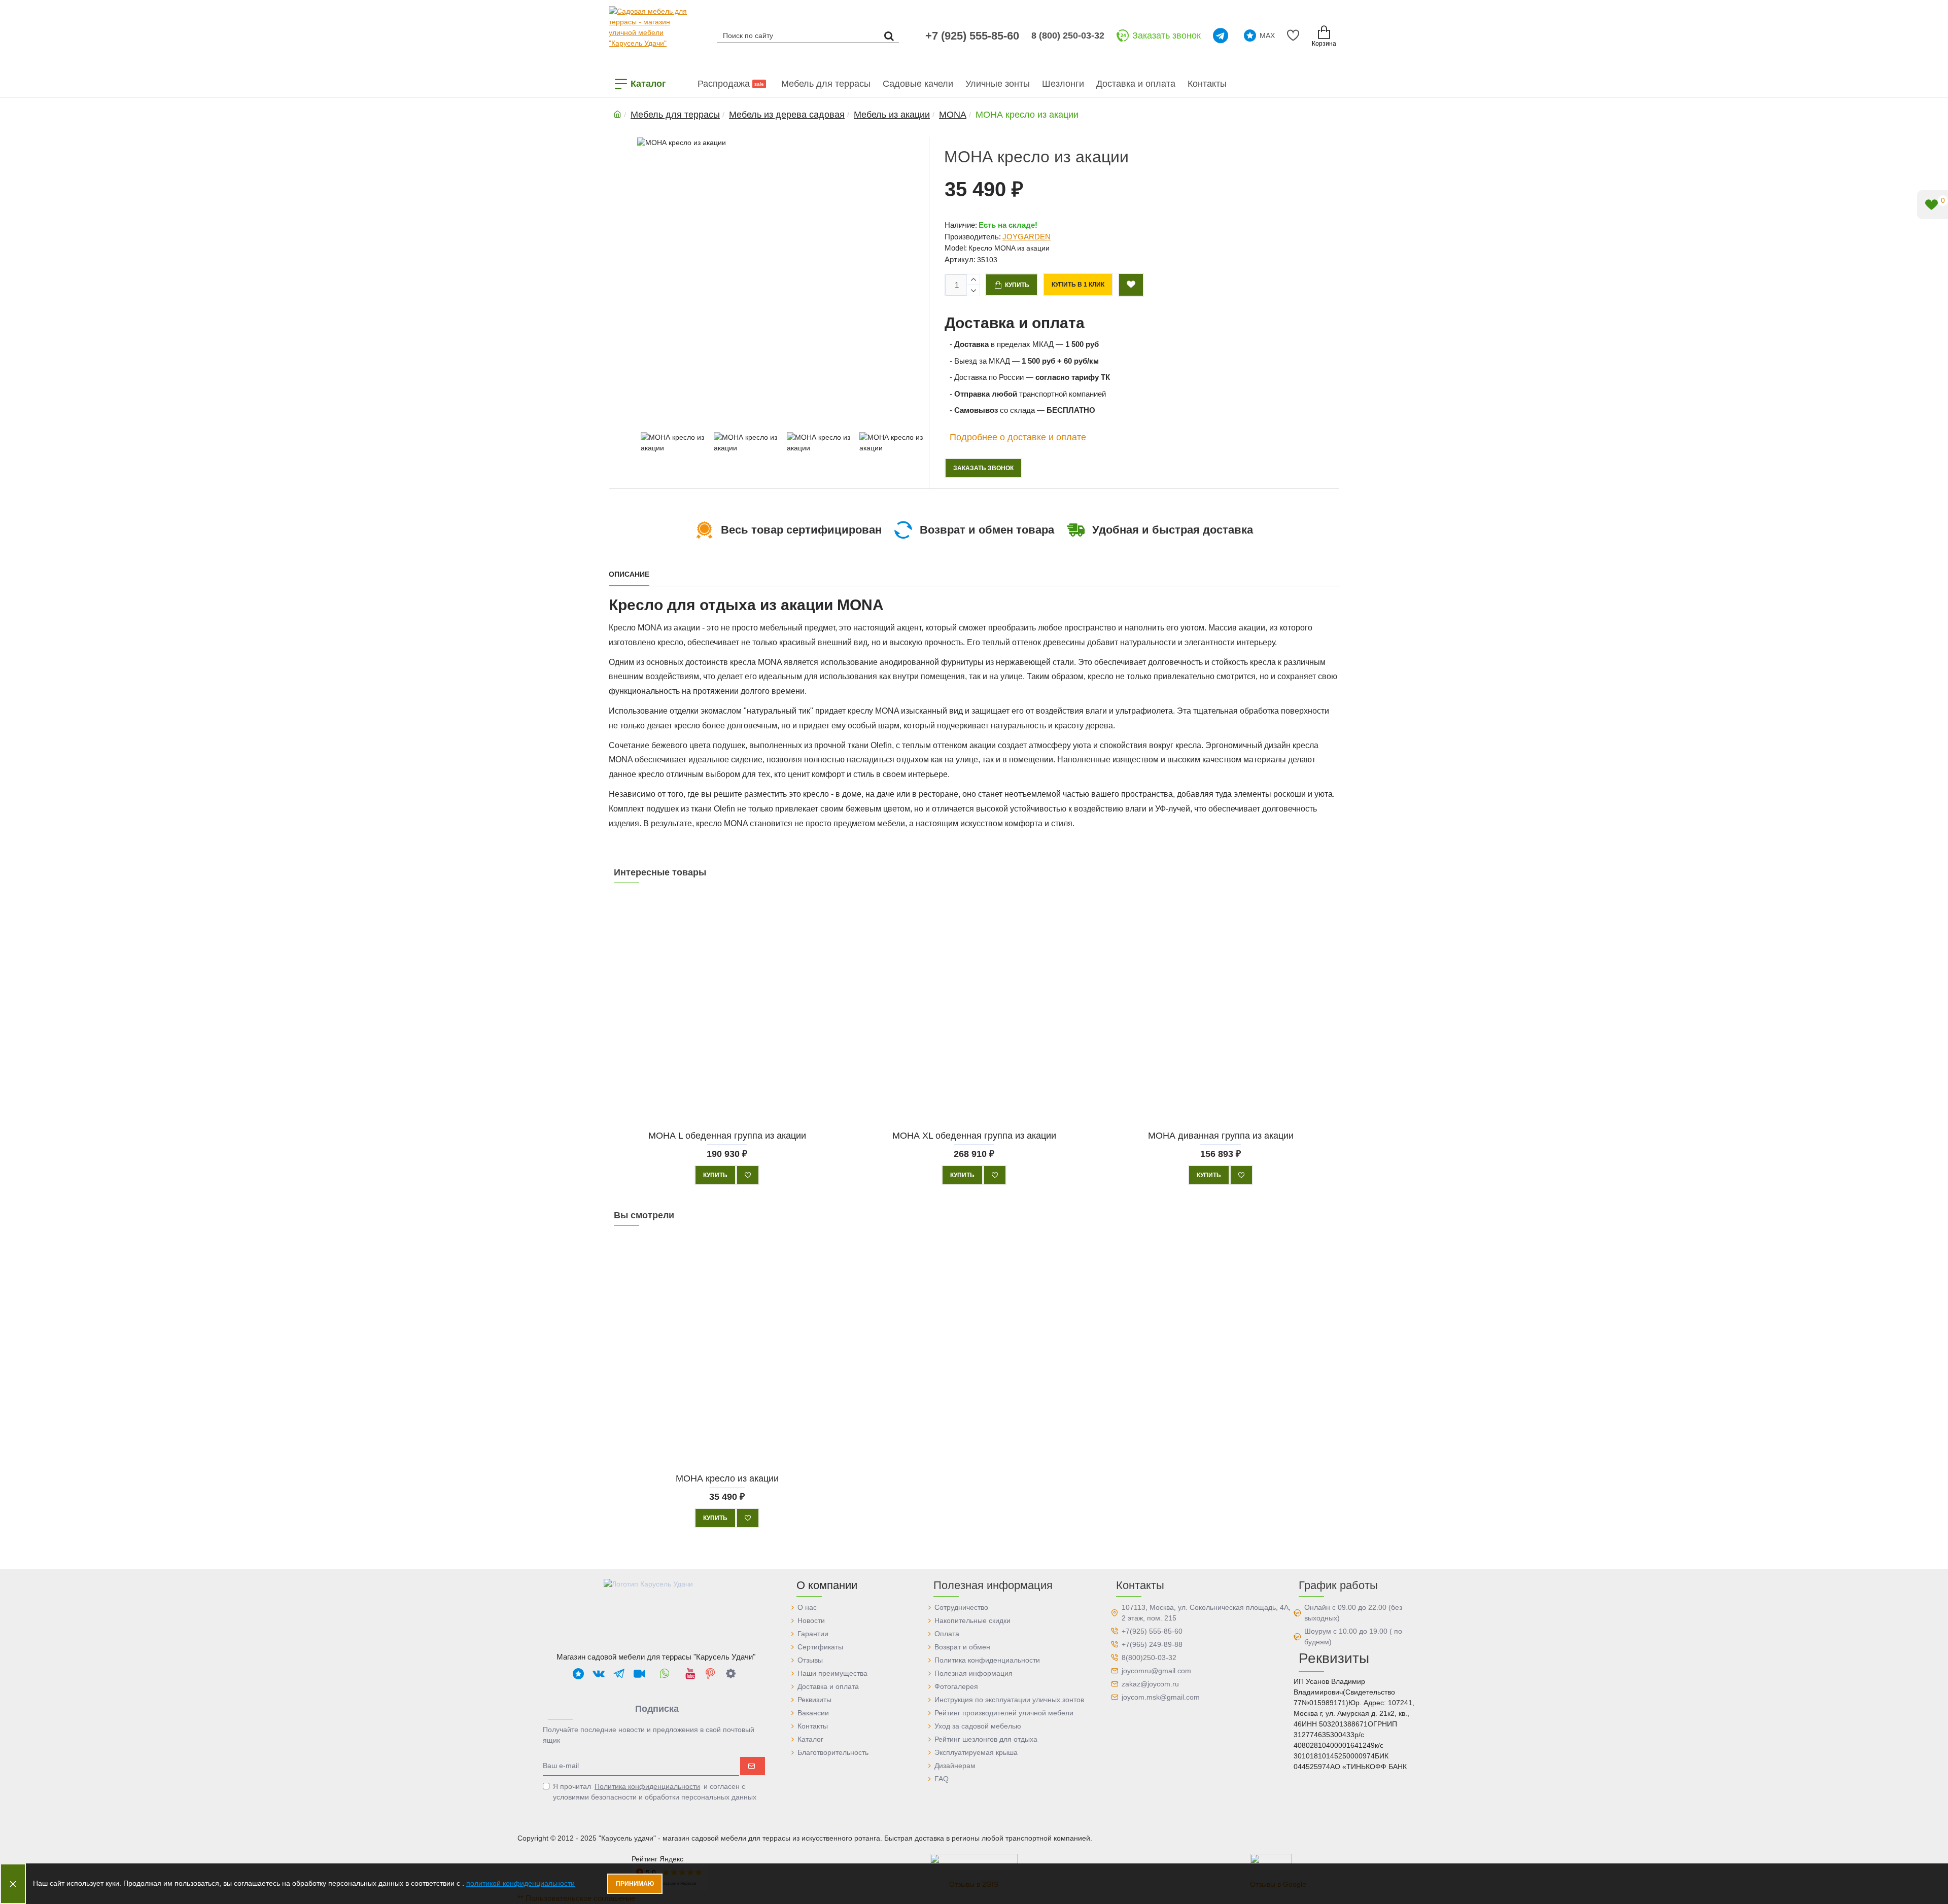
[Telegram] (1222, 36)
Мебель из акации (892, 115)
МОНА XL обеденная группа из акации (974, 1135)
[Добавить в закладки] (1131, 285)
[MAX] (578, 1673)
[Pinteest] (710, 1673)
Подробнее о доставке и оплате (1018, 437)
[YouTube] (690, 1673)
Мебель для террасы (675, 115)
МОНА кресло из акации (727, 1478)
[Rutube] (639, 1673)
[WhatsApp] (665, 1673)
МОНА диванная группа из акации (1221, 1135)
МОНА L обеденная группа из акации (727, 1135)
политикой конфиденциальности (520, 1883)
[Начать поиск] (889, 35)
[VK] (599, 1673)
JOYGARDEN (1027, 237)
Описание (629, 574)
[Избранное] (1295, 36)
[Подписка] (753, 1766)
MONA (953, 115)
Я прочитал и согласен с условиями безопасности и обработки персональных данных (655, 1792)
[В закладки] (748, 1175)
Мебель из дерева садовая (787, 115)
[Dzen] (730, 1673)
